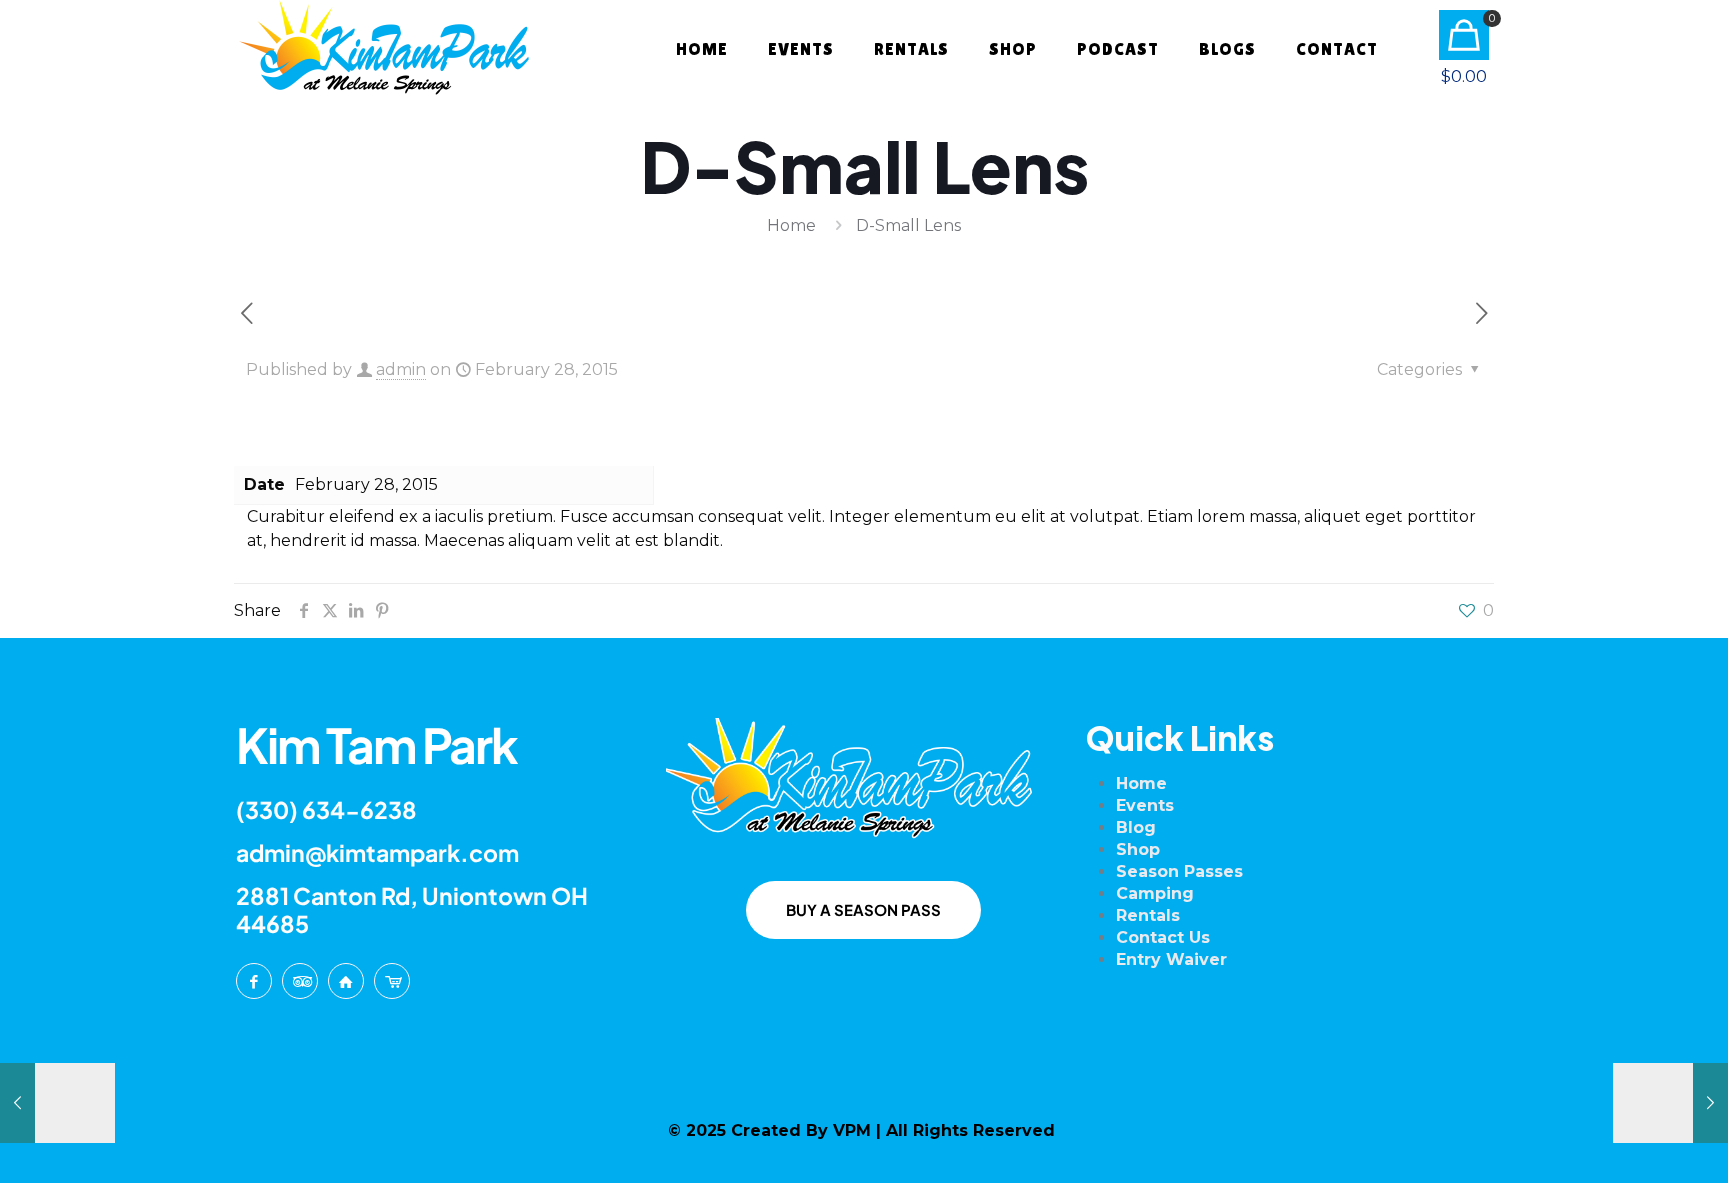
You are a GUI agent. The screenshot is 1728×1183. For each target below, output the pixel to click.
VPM (852, 1130)
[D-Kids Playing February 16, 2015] (57, 1103)
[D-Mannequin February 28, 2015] (1670, 1103)
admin (401, 369)
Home (791, 225)
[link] (864, 779)
